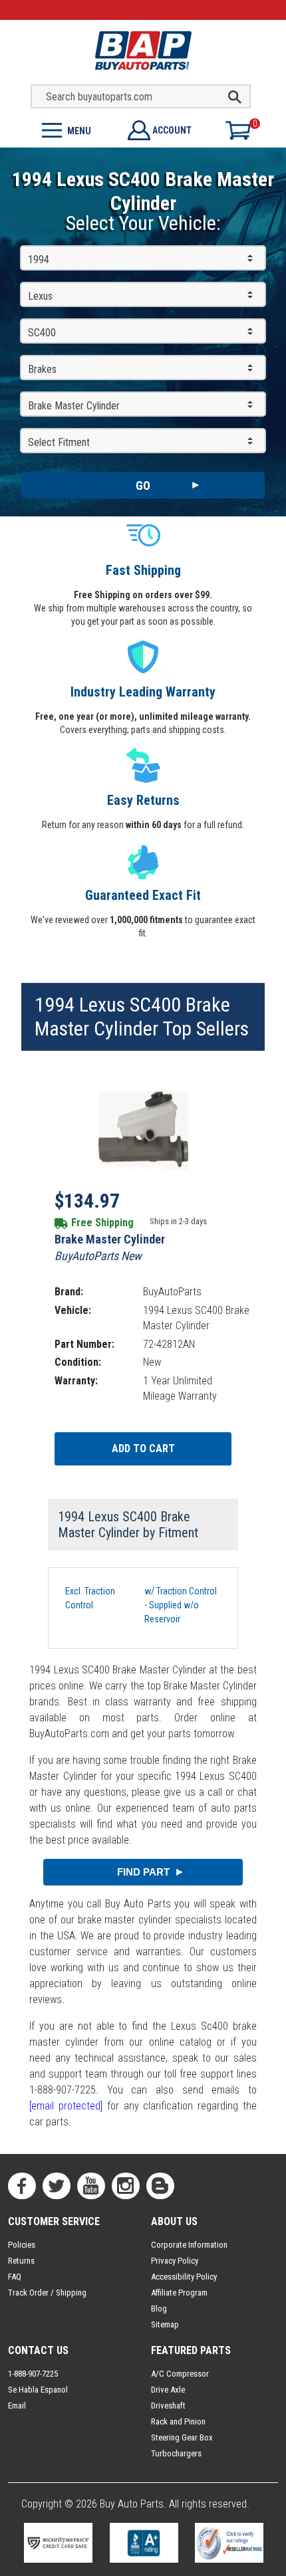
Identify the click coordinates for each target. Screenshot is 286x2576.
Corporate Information (189, 2245)
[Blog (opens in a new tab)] (160, 2186)
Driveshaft (168, 2406)
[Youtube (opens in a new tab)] (91, 2186)
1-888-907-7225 (33, 2374)
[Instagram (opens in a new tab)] (126, 2186)
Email (17, 2406)
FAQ (15, 2277)
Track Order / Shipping (47, 2293)
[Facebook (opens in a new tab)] (22, 2186)
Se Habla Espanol (38, 2390)
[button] (71, 129)
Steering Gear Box (182, 2437)
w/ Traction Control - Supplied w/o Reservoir (181, 1605)
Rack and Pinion (178, 2421)
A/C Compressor (180, 2374)
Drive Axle (168, 2390)
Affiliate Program (179, 2293)
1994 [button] (39, 260)
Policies (22, 2245)
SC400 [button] (42, 333)
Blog (159, 2308)
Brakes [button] (42, 369)
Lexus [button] (40, 296)
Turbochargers (176, 2453)
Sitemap (165, 2324)
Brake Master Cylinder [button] (74, 406)
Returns (21, 2261)
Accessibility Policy (184, 2277)
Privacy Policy (175, 2261)
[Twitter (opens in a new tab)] (57, 2186)
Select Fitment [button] (59, 442)
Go (143, 485)
